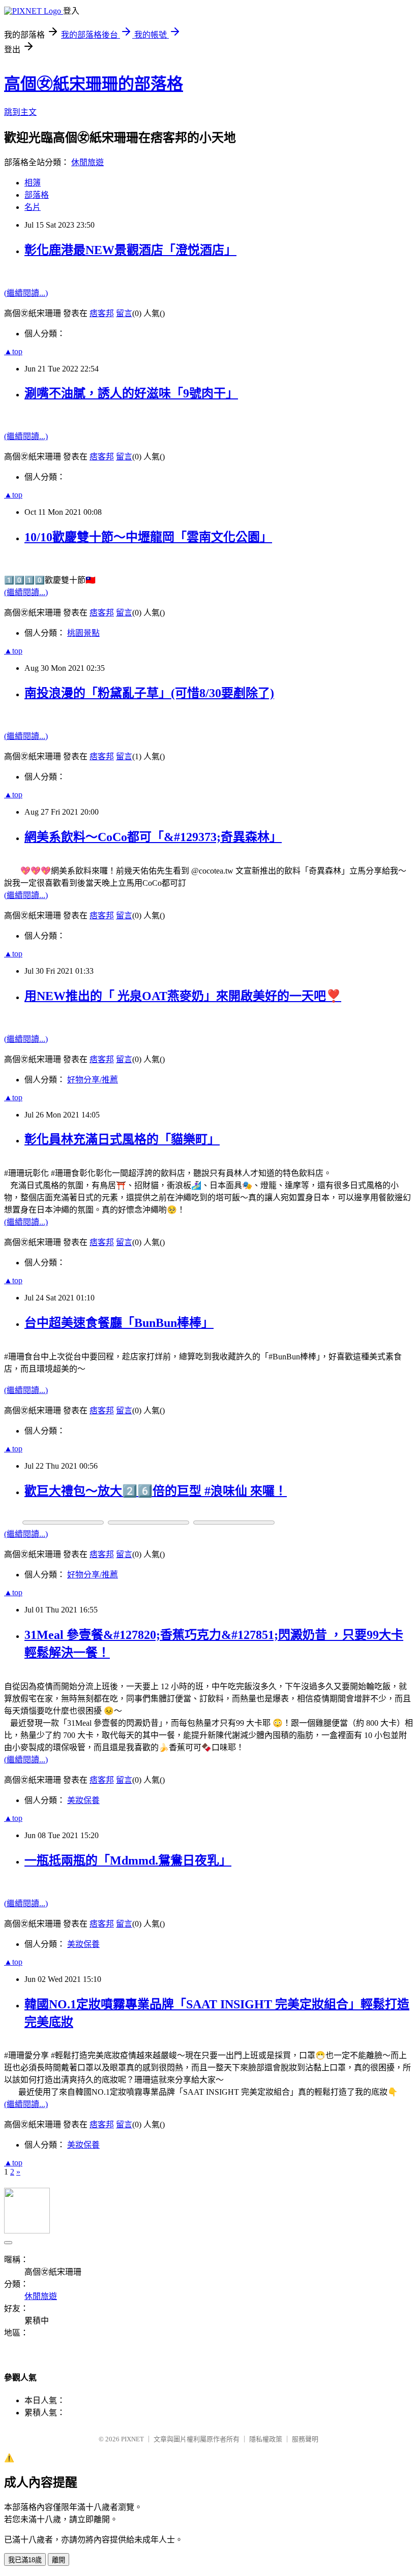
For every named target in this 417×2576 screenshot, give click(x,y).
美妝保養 (83, 1800)
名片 (33, 207)
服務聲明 (305, 2439)
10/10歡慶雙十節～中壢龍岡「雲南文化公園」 (148, 537)
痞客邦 (102, 313)
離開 (58, 2560)
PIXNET (132, 2439)
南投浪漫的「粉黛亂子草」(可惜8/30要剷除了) (149, 693)
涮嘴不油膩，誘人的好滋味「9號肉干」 (131, 393)
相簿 (33, 183)
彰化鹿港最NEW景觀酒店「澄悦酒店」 (130, 250)
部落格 (37, 195)
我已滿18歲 (25, 2560)
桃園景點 (83, 633)
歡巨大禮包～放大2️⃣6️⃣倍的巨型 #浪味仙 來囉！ (156, 1491)
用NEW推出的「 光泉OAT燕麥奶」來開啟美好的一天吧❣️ (183, 996)
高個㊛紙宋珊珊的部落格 (94, 84)
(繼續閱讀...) (26, 293)
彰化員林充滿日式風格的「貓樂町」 (122, 1139)
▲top (13, 351)
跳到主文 (20, 112)
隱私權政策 (266, 2439)
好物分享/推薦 (93, 1080)
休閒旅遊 (87, 162)
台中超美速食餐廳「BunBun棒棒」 (119, 1323)
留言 (124, 313)
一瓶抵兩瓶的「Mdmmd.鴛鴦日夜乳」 (128, 1860)
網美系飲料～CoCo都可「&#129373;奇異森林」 (153, 837)
